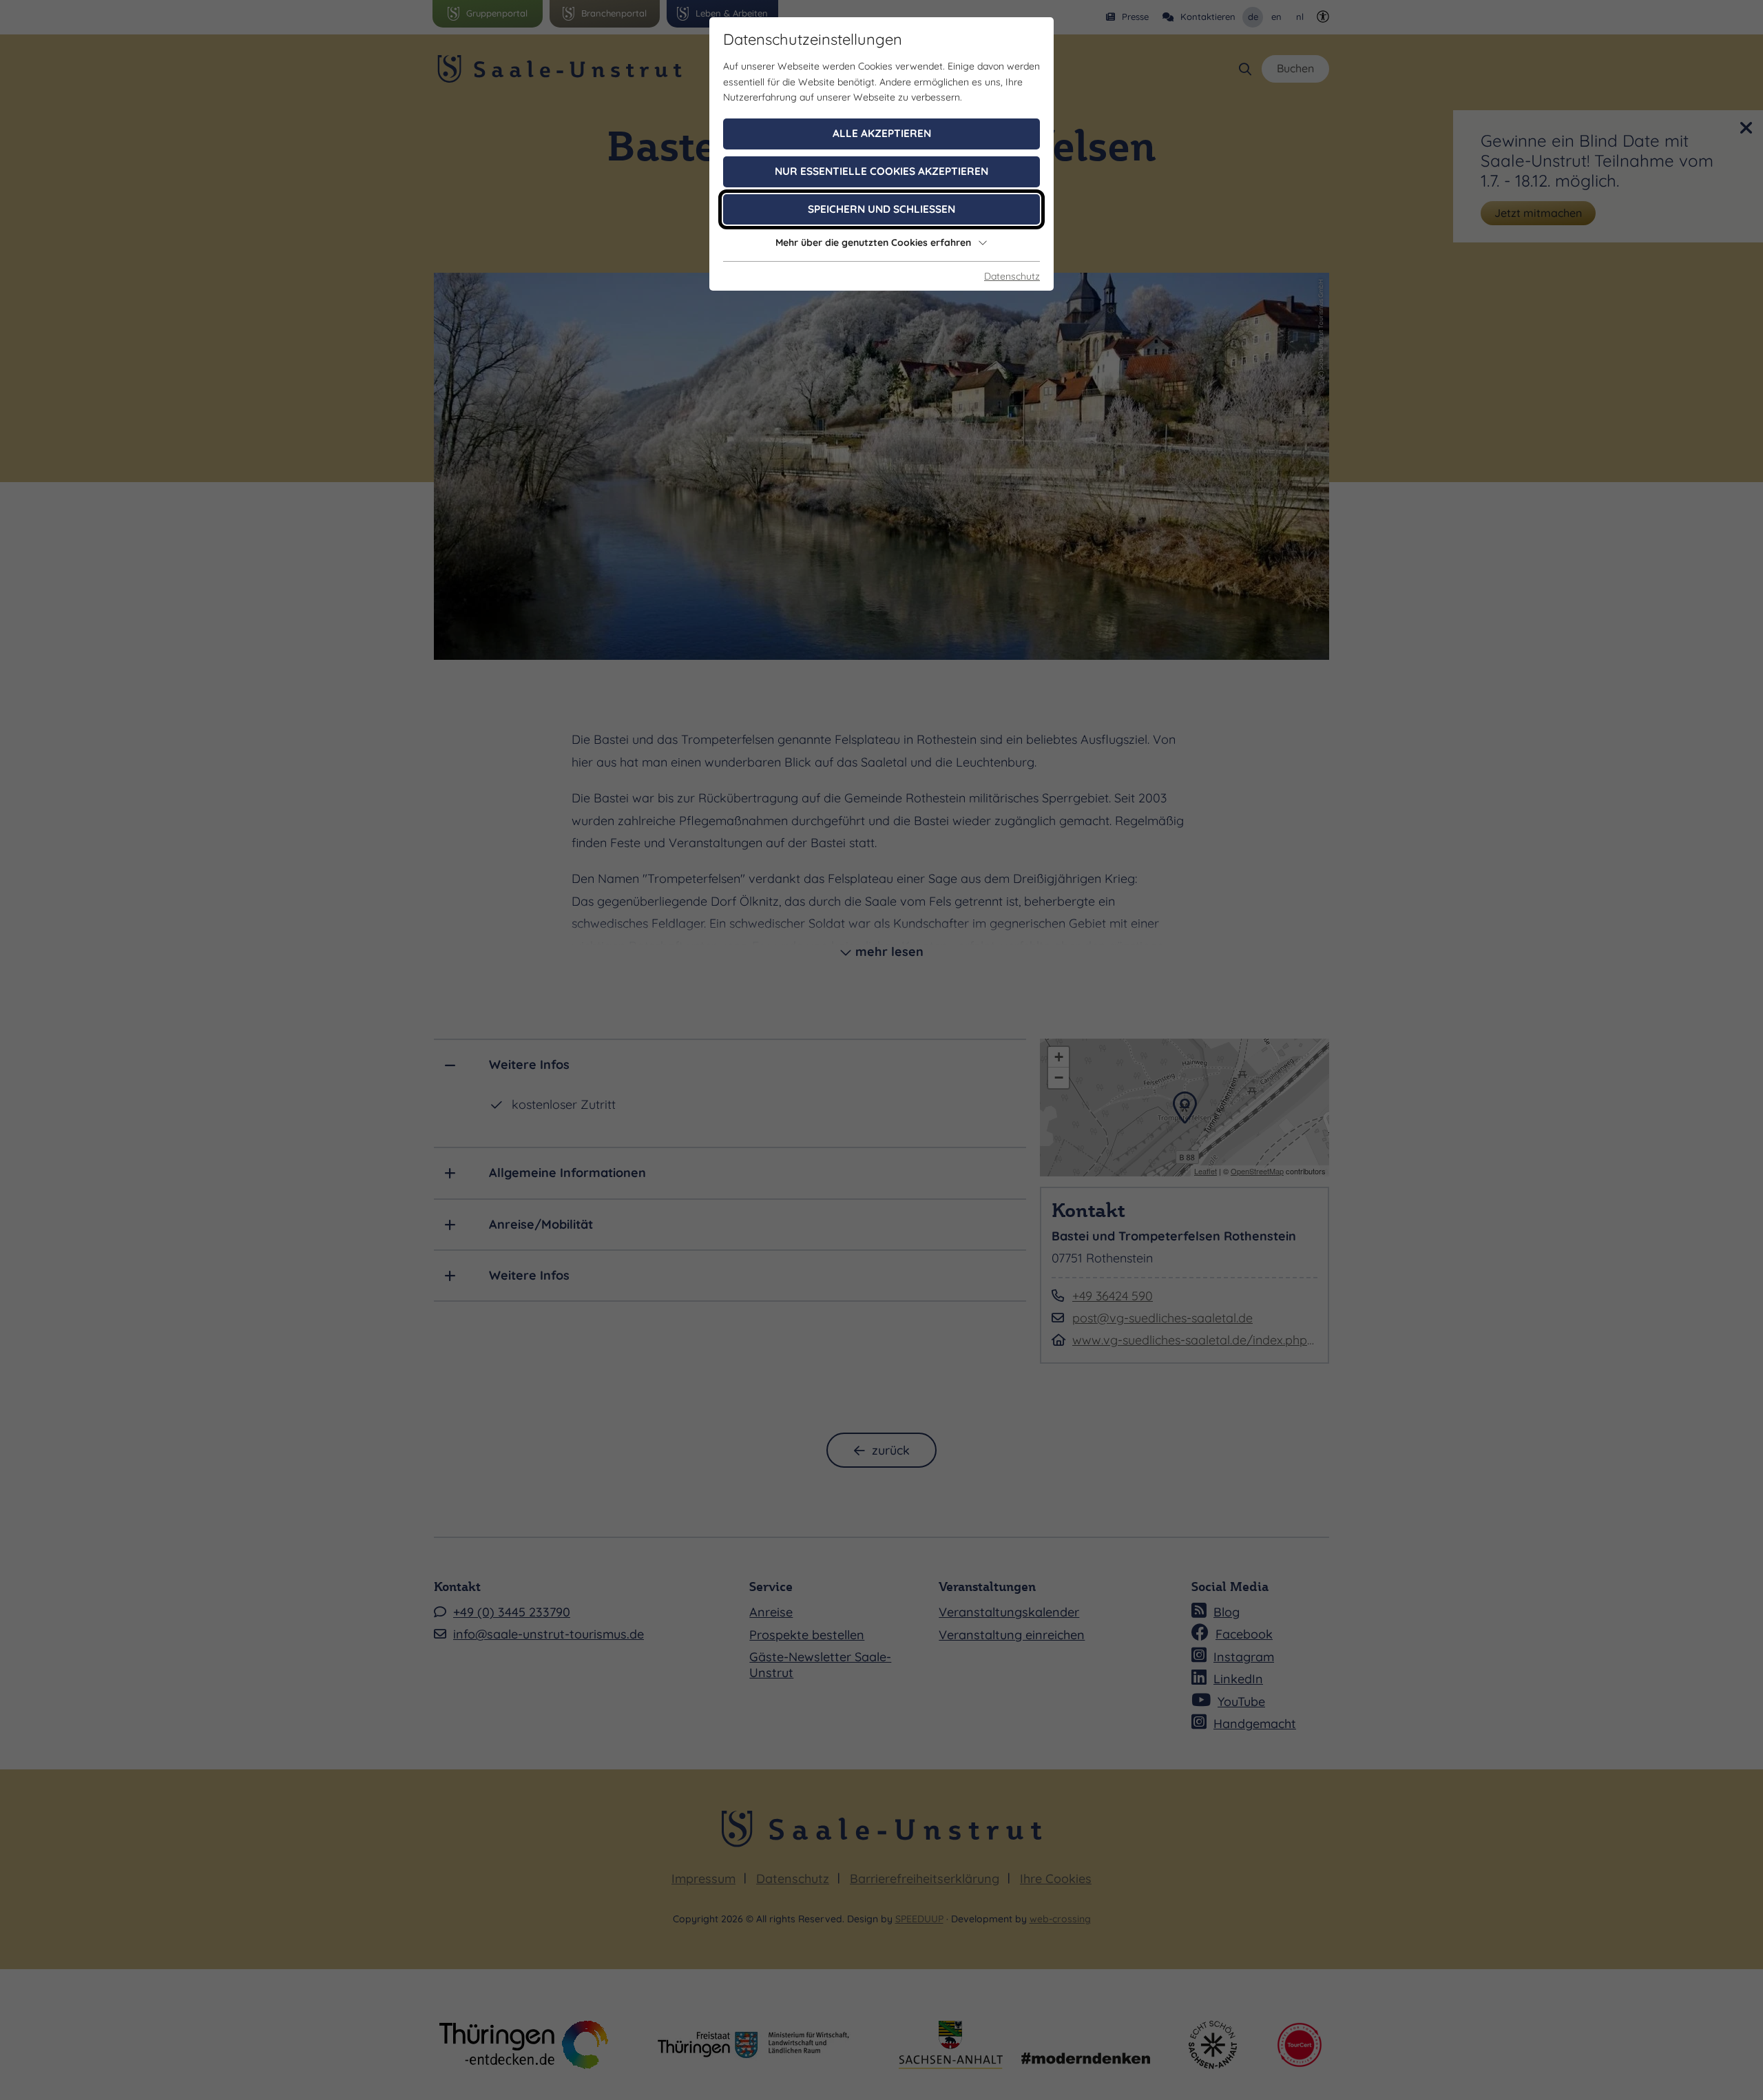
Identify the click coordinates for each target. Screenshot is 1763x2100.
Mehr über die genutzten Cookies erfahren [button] (873, 242)
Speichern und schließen (881, 209)
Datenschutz (1012, 276)
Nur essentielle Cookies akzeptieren (881, 171)
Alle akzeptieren (882, 133)
